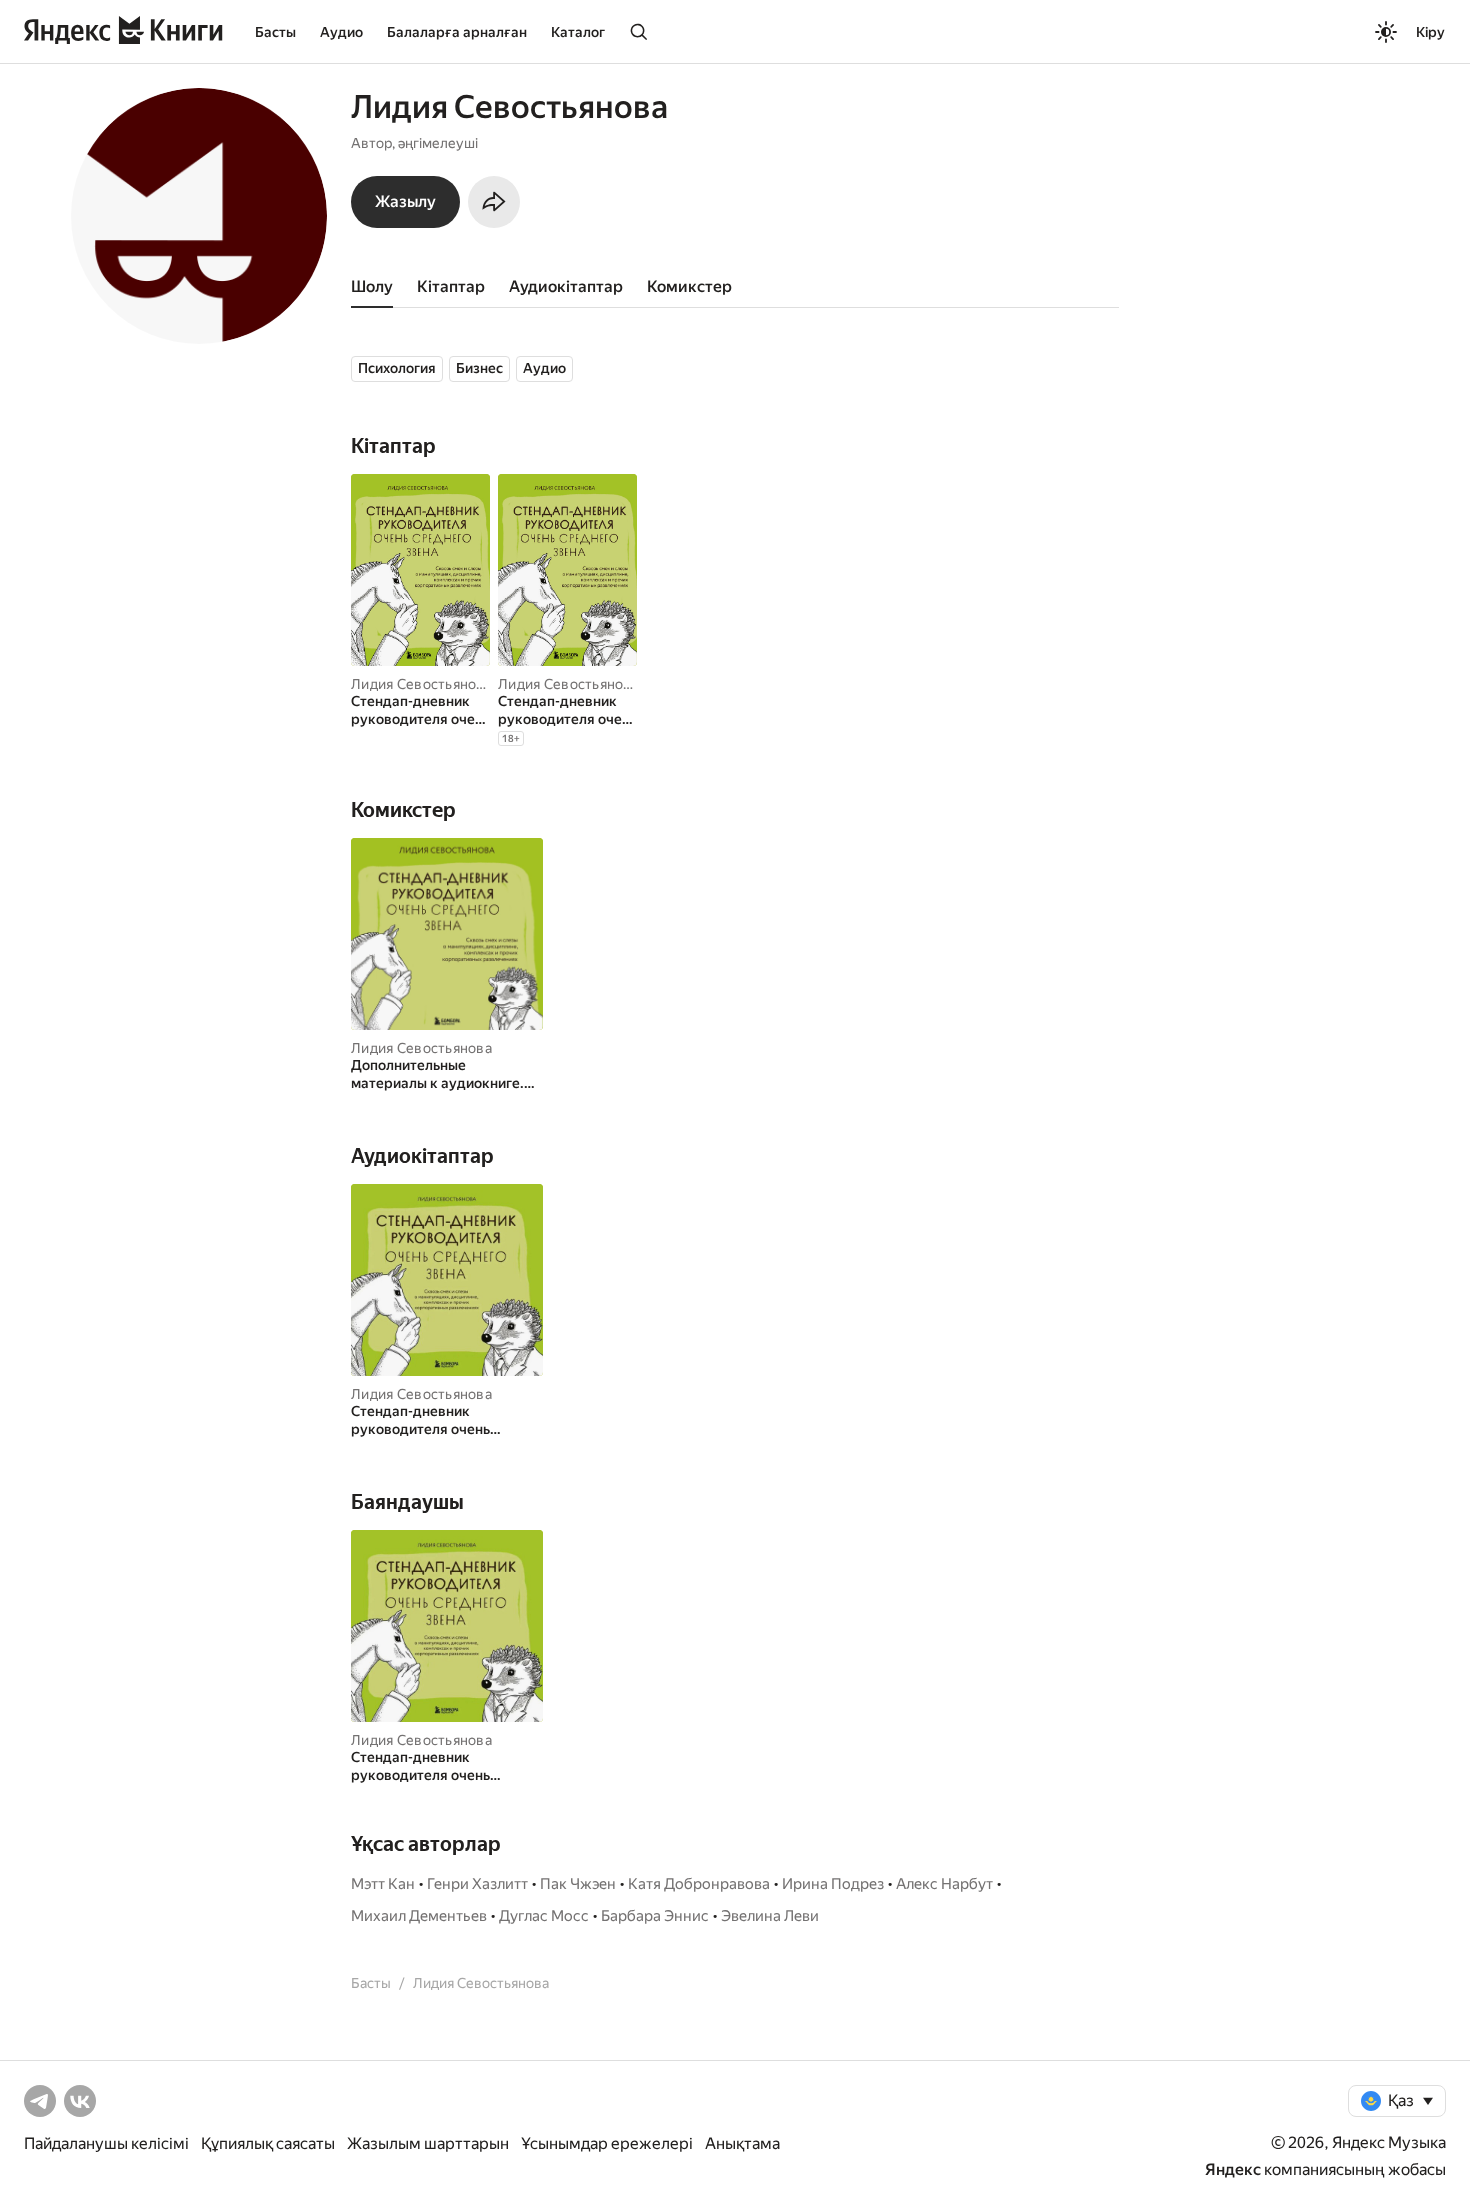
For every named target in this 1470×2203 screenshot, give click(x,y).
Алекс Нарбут (944, 1884)
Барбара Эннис (655, 1916)
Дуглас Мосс (544, 1916)
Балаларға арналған (457, 32)
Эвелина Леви (770, 1916)
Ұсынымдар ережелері (607, 2143)
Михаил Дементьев (419, 1916)
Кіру (1430, 32)
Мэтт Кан (383, 1884)
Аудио (341, 32)
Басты (275, 32)
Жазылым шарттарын (428, 2143)
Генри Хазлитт (477, 1884)
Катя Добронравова (699, 1884)
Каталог (578, 32)
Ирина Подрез (833, 1884)
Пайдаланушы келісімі (106, 2143)
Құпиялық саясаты (268, 2143)
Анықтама (742, 2143)
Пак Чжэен (578, 1884)
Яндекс (1233, 2169)
